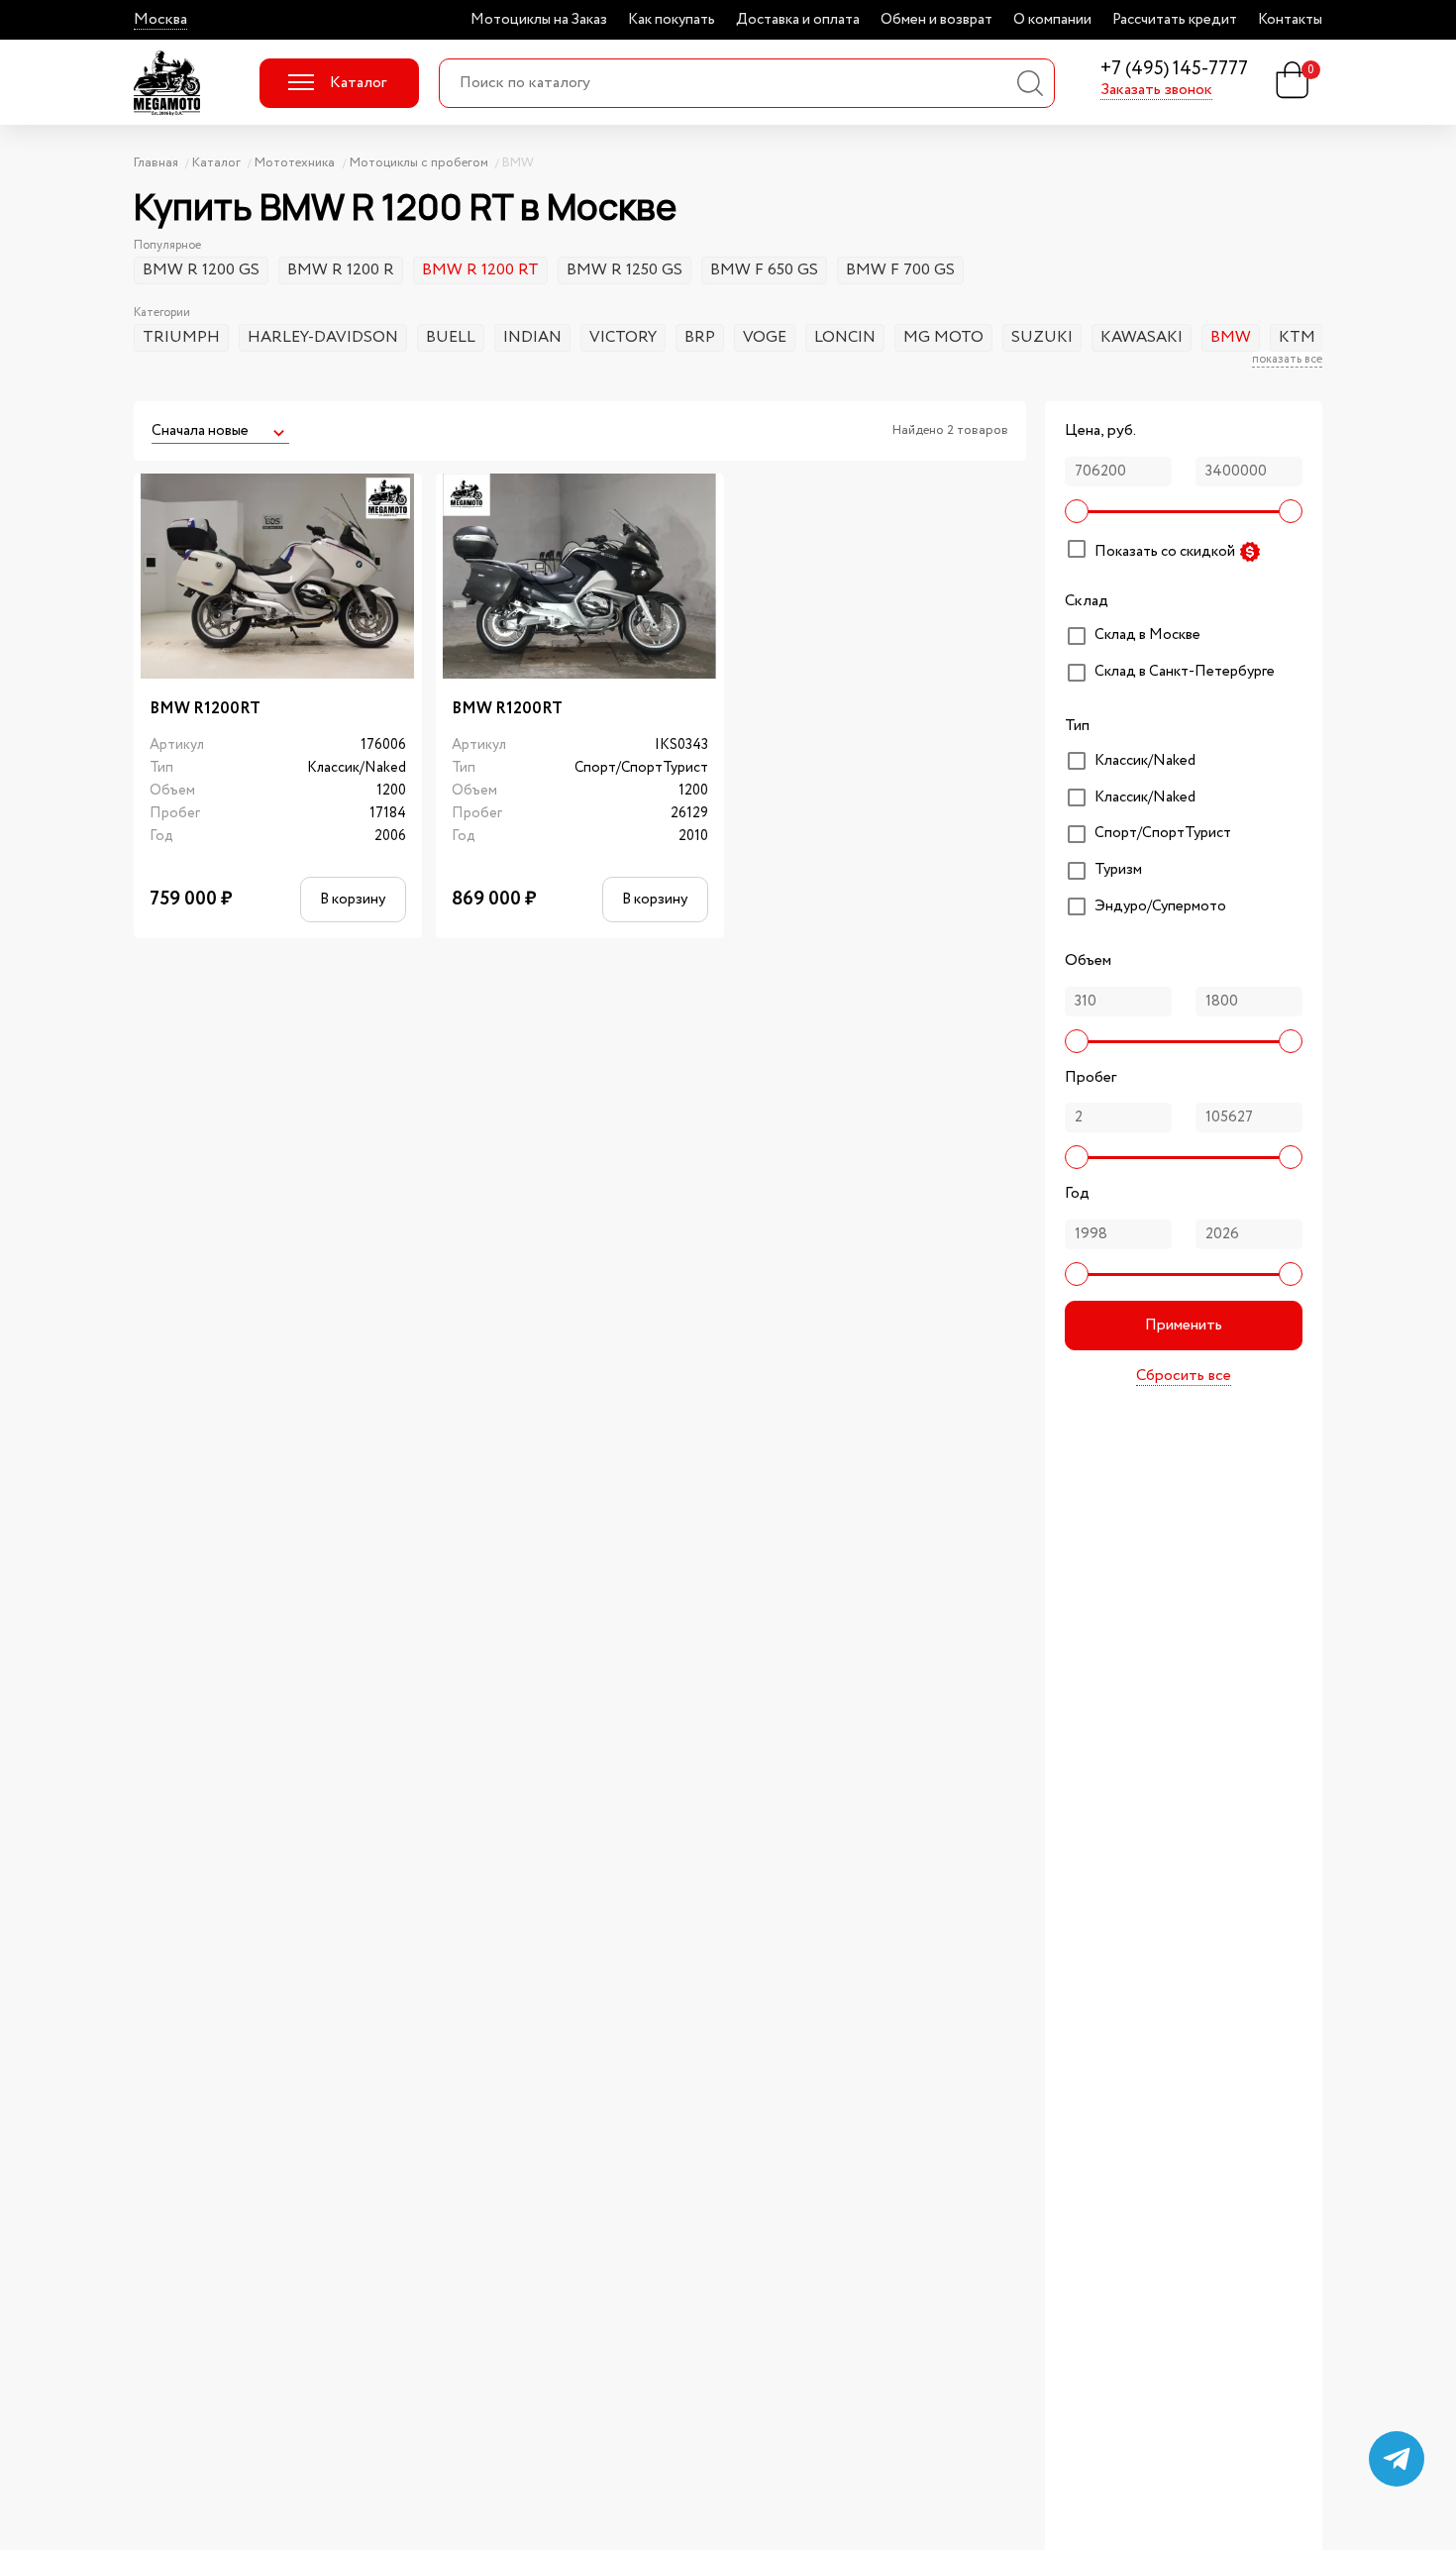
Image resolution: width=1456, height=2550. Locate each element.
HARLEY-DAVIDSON (323, 337)
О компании (1052, 20)
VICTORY (623, 337)
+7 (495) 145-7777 (1174, 70)
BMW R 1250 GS (624, 270)
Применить (1184, 1325)
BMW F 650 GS (764, 270)
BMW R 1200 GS (201, 270)
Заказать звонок (1156, 90)
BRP (700, 337)
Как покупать (672, 20)
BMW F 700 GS (900, 270)
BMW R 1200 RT (480, 270)
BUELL (451, 337)
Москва (160, 20)
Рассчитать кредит (1175, 20)
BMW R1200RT (205, 709)
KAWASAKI (1142, 337)
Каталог (358, 83)
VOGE (765, 337)
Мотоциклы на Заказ (539, 20)
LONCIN (845, 337)
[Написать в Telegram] (1397, 2459)
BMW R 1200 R (341, 270)
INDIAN (532, 337)
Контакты (1290, 20)
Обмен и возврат (936, 20)
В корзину (353, 899)
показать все (1287, 360)
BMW (1231, 337)
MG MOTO (943, 337)
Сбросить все (1184, 1376)
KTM (1297, 337)
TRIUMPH (181, 337)
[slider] (1077, 511)
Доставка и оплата (798, 20)
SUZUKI (1042, 337)
